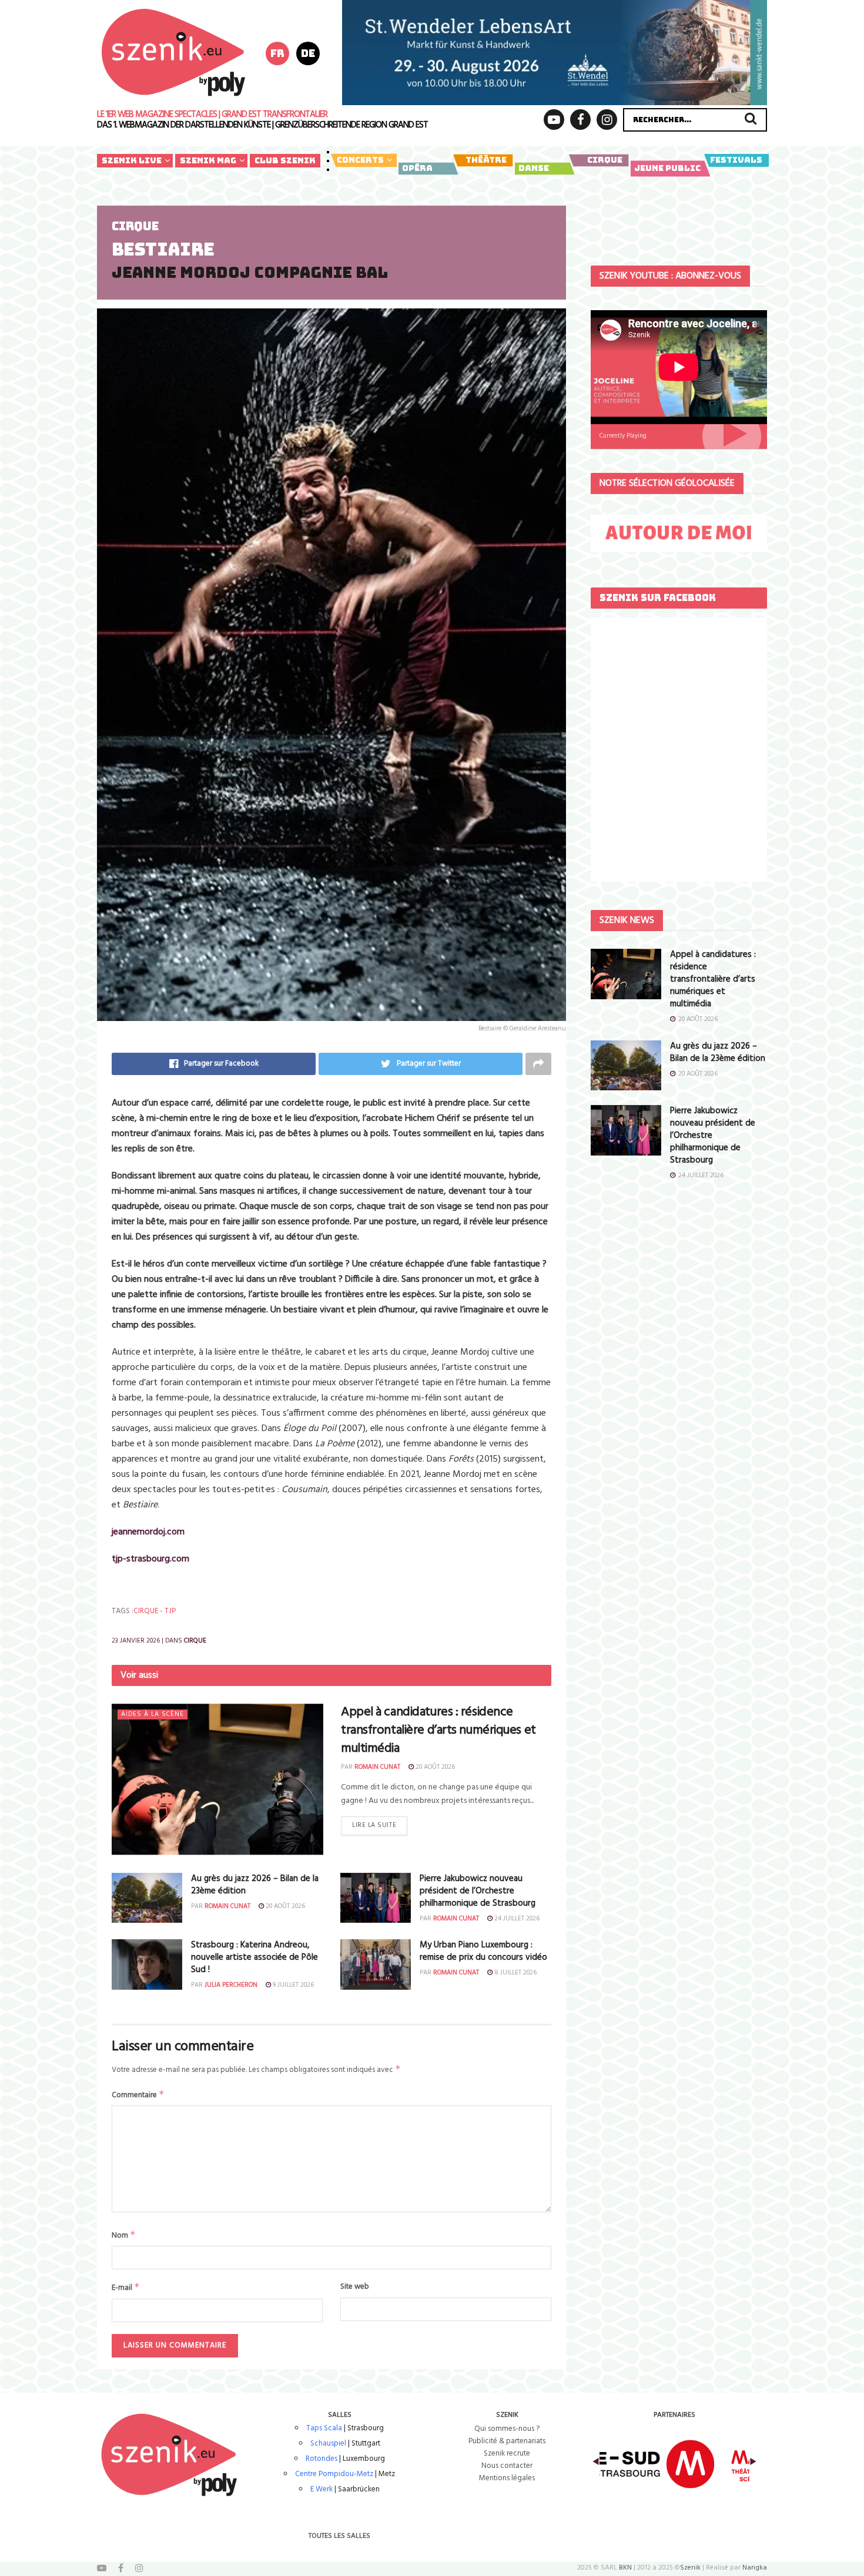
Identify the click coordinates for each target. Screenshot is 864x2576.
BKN (625, 2568)
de (308, 53)
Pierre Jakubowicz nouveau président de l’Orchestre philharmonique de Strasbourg (478, 1891)
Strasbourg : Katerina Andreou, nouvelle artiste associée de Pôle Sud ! (254, 1957)
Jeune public (667, 168)
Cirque (605, 160)
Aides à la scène (153, 1714)
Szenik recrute (507, 2454)
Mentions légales (507, 2478)
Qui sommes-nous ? (507, 2429)
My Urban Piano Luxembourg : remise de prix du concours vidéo (483, 1951)
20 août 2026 (434, 1767)
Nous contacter (507, 2466)
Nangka (755, 2568)
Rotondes (322, 2459)
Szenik (690, 2568)
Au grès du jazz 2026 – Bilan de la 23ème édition (255, 1885)
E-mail (126, 2288)
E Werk (322, 2489)
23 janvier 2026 (136, 1641)
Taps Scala (324, 2428)
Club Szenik (285, 160)
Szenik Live (132, 160)
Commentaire (138, 2095)
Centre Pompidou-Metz (334, 2474)
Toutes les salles (339, 2536)
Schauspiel (328, 2444)
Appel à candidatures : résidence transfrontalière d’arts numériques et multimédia (438, 1730)
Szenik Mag (208, 160)
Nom (124, 2235)
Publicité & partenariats (507, 2441)
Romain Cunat (377, 1767)
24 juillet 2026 (516, 1919)
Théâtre (486, 160)
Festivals (736, 160)
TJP (170, 1611)
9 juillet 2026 (292, 1985)
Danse (534, 168)
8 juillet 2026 (515, 1973)
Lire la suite (374, 1825)
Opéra (417, 168)
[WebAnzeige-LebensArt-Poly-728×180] (555, 52)
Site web (355, 2287)
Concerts (360, 160)
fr (277, 53)
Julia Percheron (231, 1985)
